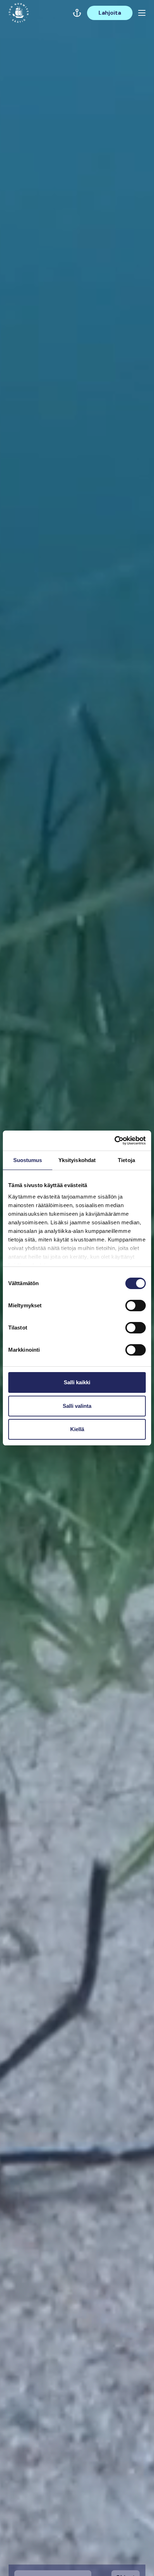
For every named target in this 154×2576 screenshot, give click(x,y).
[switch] (136, 1308)
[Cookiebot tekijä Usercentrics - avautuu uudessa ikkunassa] (114, 1141)
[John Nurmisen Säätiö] (19, 13)
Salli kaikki (77, 1382)
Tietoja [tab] (126, 1160)
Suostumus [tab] (28, 1160)
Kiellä (77, 1429)
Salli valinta (77, 1406)
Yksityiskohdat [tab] (77, 1160)
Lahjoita (110, 13)
